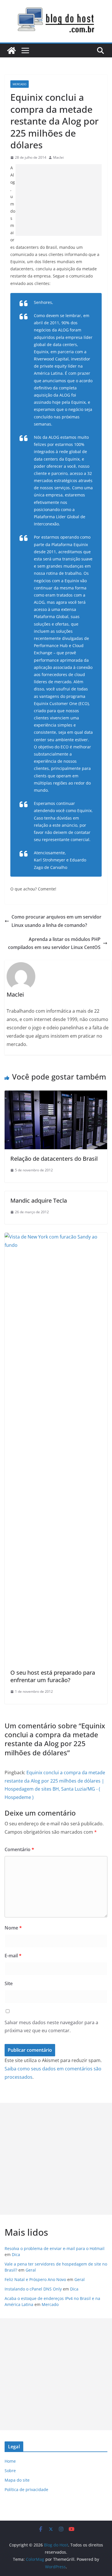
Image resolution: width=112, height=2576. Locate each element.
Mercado (20, 84)
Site (9, 1983)
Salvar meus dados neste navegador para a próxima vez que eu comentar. (51, 2027)
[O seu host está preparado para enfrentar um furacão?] (56, 1237)
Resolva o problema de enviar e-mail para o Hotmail (55, 2248)
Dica (16, 2254)
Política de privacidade (26, 2489)
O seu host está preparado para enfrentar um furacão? (53, 1676)
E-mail (13, 1956)
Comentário (19, 1849)
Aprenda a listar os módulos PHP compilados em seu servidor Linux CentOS (54, 943)
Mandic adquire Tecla (39, 1200)
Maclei (58, 157)
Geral (31, 2270)
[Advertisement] (59, 200)
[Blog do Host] (11, 51)
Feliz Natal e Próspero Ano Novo (35, 2279)
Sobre (10, 2471)
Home (10, 2461)
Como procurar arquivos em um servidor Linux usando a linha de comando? (56, 921)
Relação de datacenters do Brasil (54, 1159)
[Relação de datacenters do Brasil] (56, 1094)
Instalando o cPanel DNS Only (33, 2289)
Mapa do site (17, 2480)
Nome (13, 1928)
